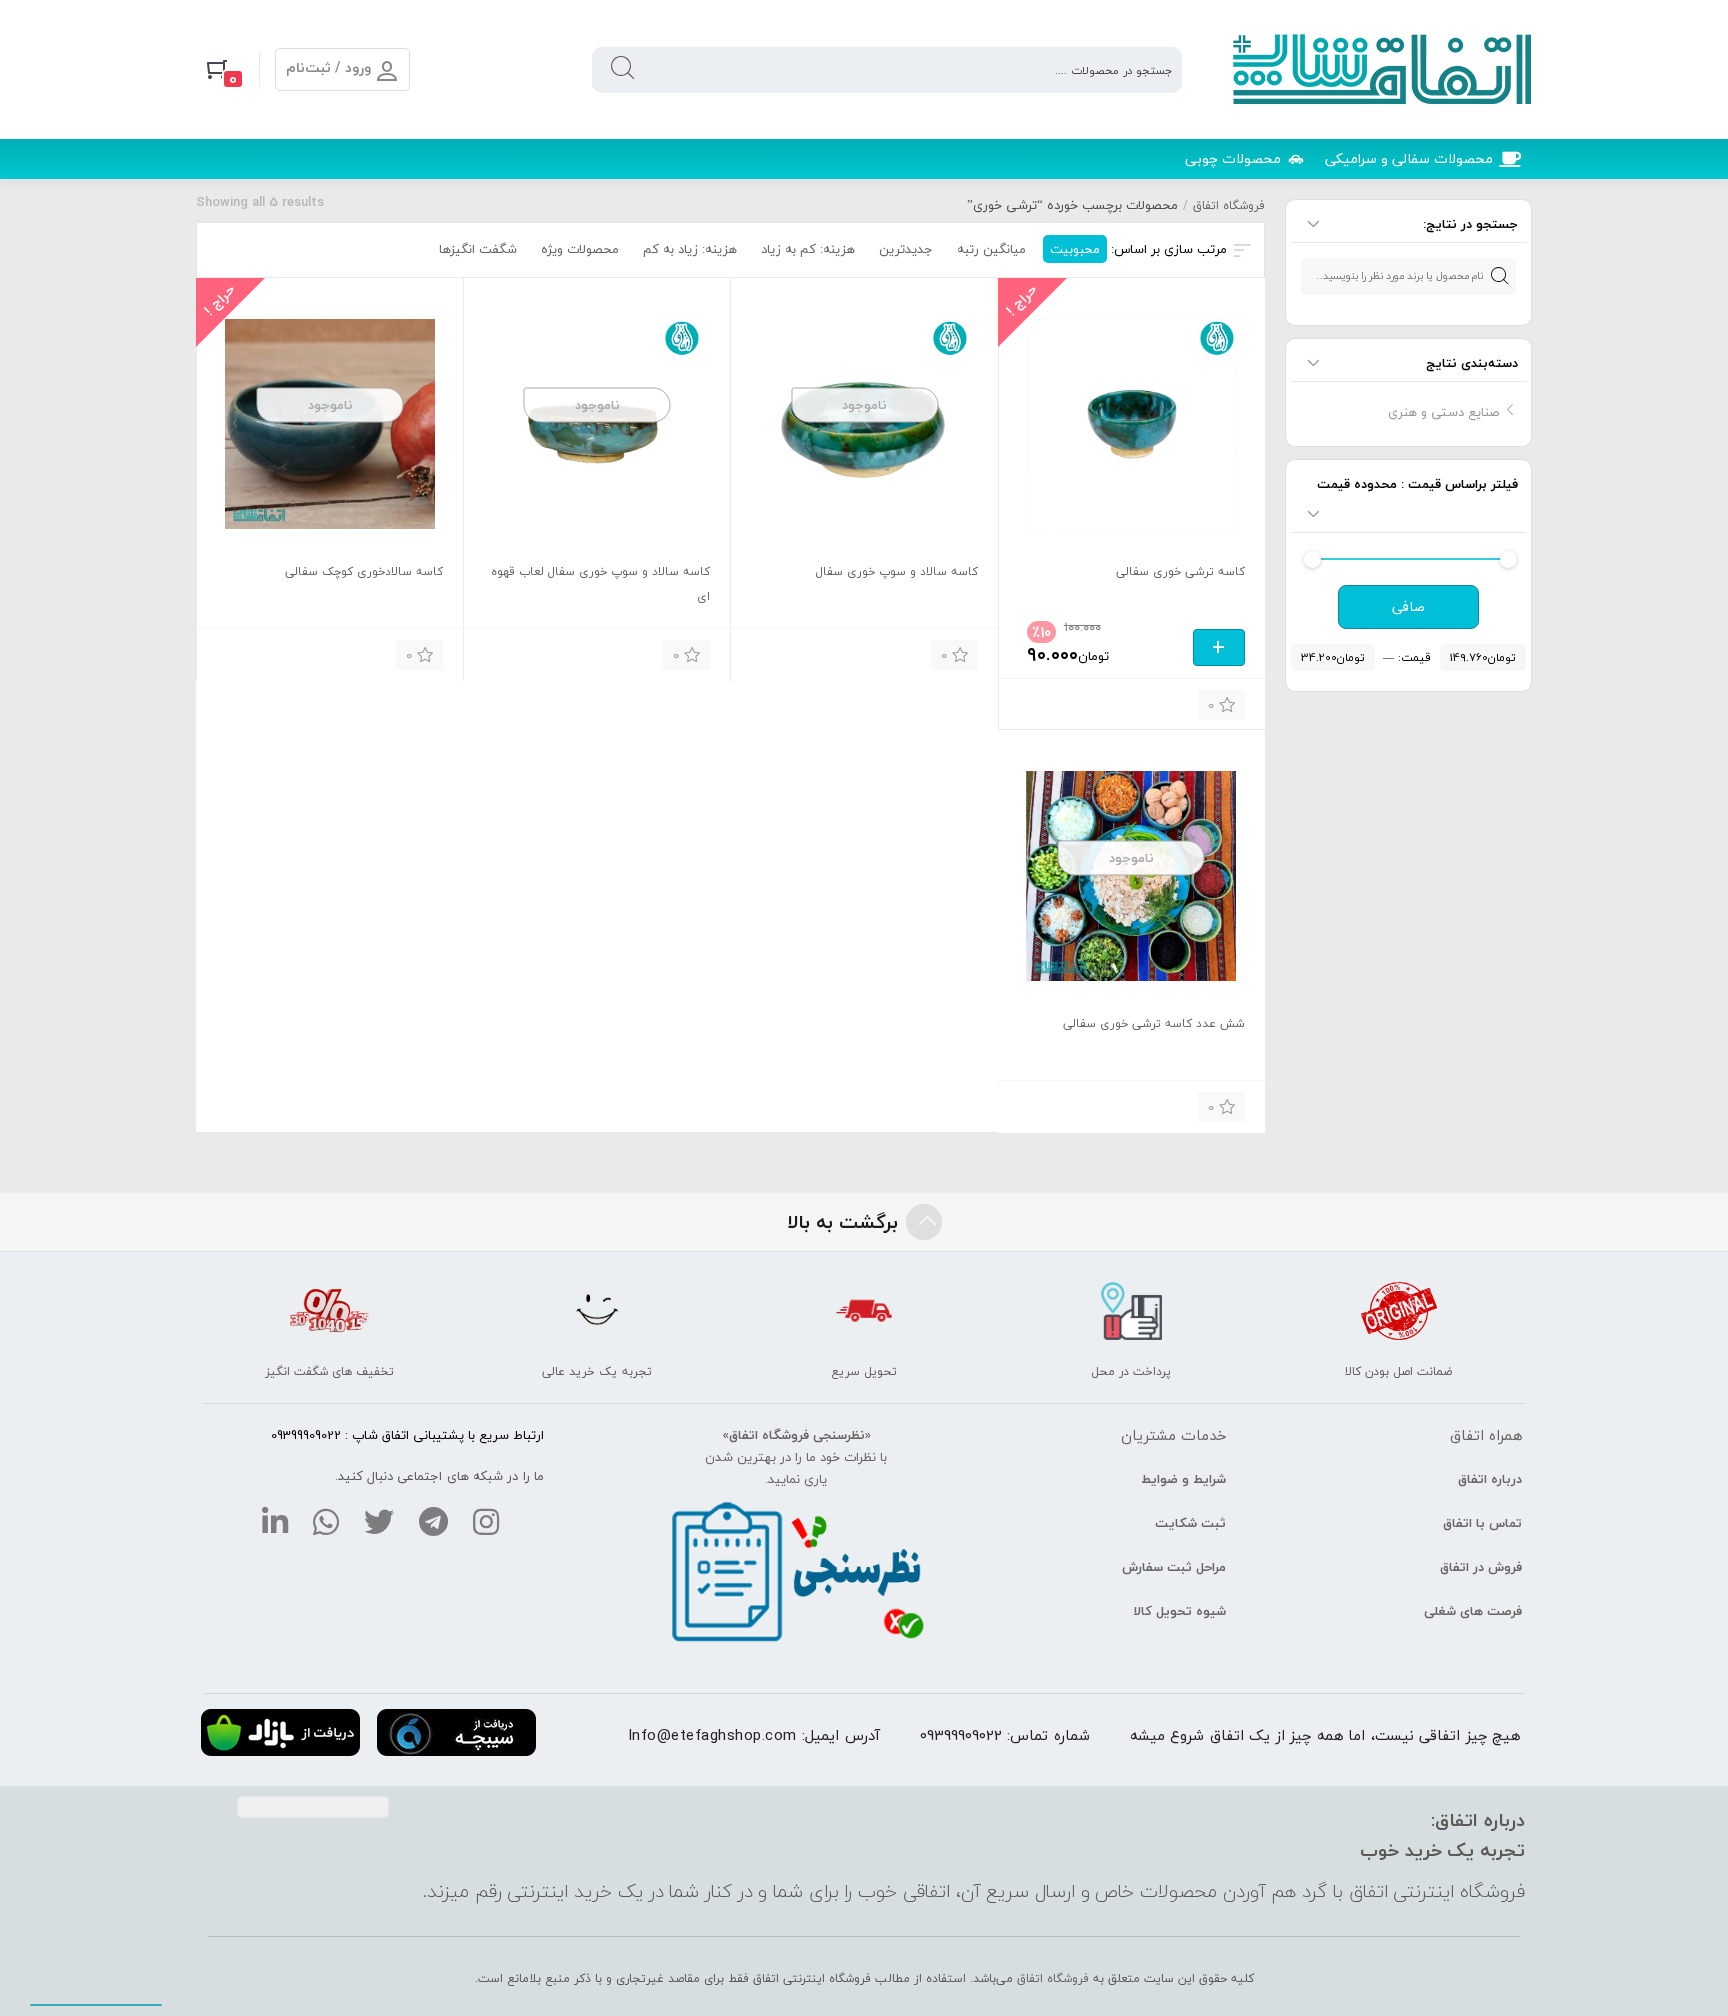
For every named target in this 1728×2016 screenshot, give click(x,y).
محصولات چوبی (1233, 158)
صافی (1408, 607)
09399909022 (961, 1735)
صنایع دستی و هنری (1443, 412)
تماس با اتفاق (1482, 1523)
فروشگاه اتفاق (1229, 205)
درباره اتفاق (1490, 1479)
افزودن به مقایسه (1047, 702)
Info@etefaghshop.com (712, 1735)
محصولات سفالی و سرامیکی (1409, 158)
